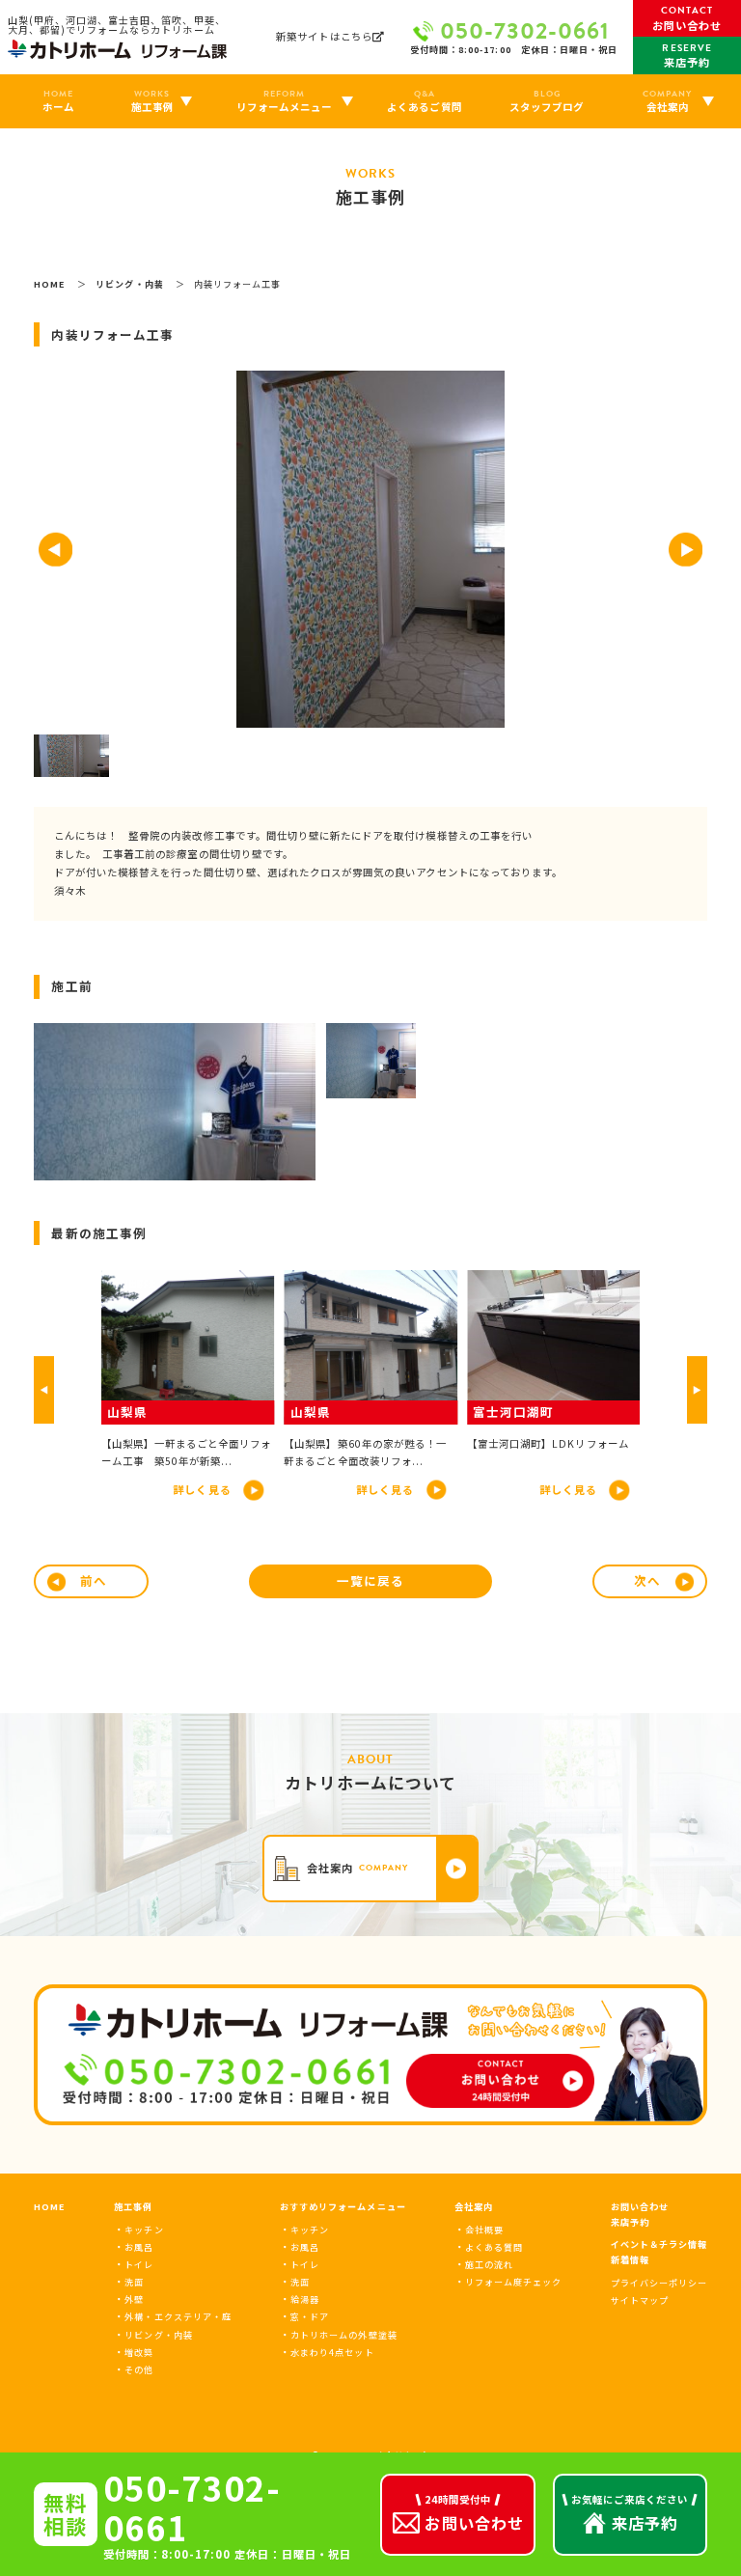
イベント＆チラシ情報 (659, 2244)
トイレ (139, 2264)
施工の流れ (489, 2264)
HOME (50, 2206)
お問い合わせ (640, 2206)
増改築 (139, 2352)
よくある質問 (494, 2247)
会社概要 (484, 2230)
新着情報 (630, 2259)
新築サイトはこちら (324, 37)
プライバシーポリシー (659, 2283)
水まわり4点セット (332, 2352)
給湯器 (305, 2299)
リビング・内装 (158, 2335)
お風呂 (139, 2247)
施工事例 (133, 2206)
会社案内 (474, 2206)
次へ (647, 1580)
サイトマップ (640, 2300)
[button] (55, 550)
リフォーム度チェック (513, 2282)
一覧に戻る (370, 1580)
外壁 (134, 2299)
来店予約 (630, 2222)
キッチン (144, 2230)
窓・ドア (310, 2316)
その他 (139, 2369)
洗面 (134, 2282)
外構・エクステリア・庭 (178, 2316)
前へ (94, 1580)
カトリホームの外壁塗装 (344, 2335)
